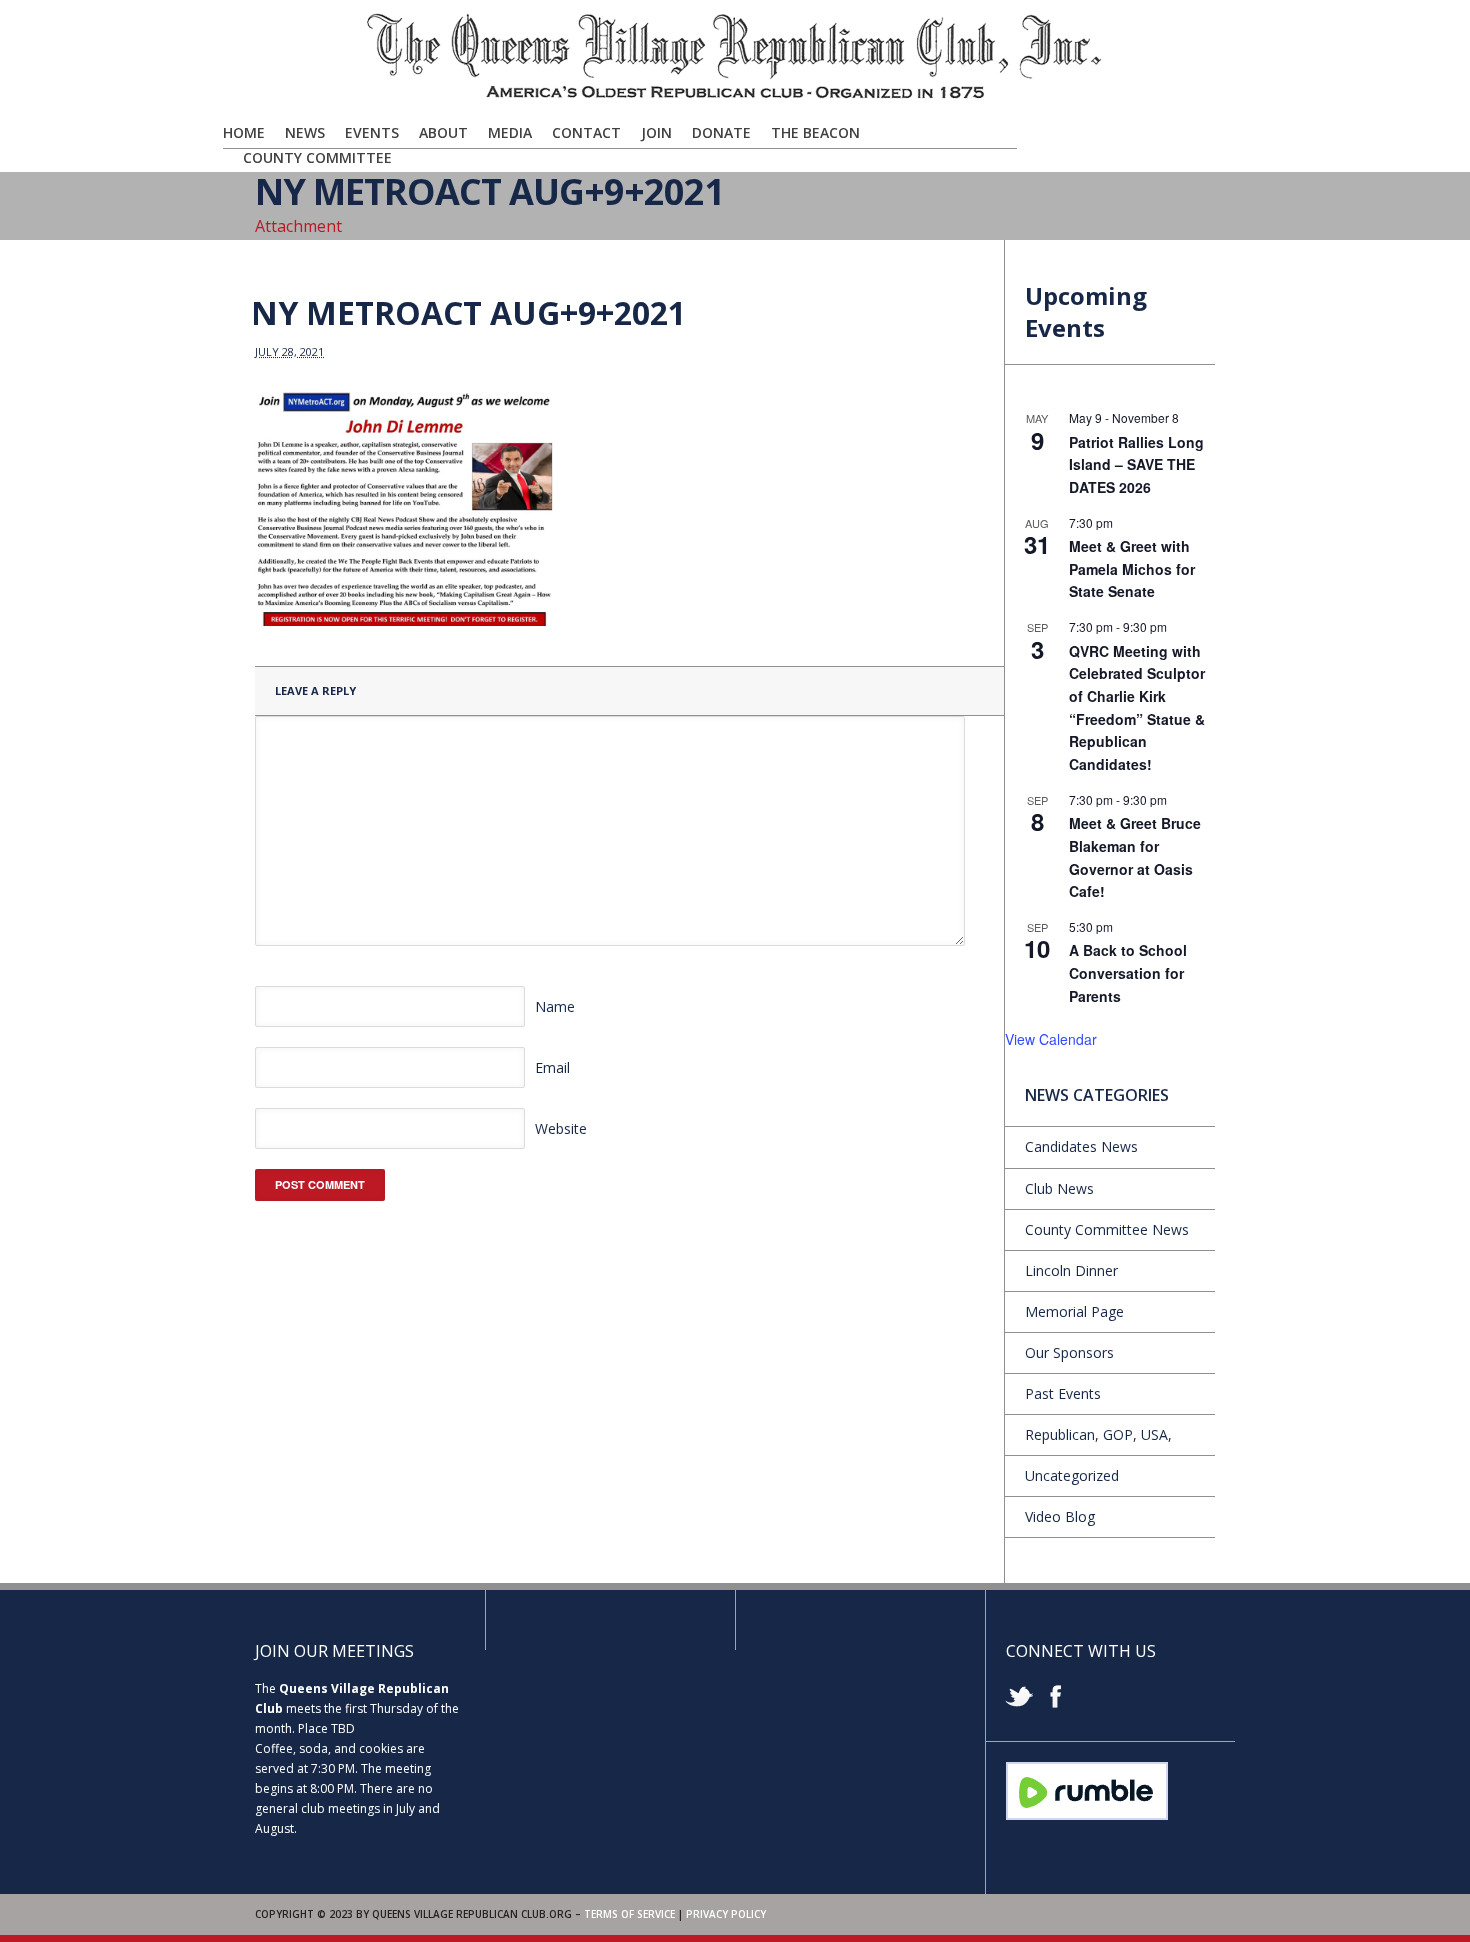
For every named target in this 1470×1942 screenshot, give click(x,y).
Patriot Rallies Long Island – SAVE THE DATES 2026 (1136, 464)
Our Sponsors (1069, 1352)
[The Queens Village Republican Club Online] (735, 97)
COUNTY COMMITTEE (317, 157)
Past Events (1063, 1393)
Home (244, 132)
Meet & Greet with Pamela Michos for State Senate (1132, 568)
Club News (1059, 1188)
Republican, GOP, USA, (1098, 1434)
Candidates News (1081, 1146)
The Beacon (815, 132)
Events (372, 132)
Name (555, 1006)
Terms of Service (629, 1914)
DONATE (721, 132)
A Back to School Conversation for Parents (1128, 972)
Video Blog (1060, 1516)
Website (561, 1128)
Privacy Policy (726, 1914)
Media (510, 132)
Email (552, 1067)
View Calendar (1051, 1039)
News (305, 132)
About (443, 132)
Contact (586, 132)
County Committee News (1107, 1229)
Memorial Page (1074, 1311)
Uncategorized (1072, 1475)
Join (656, 132)
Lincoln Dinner (1071, 1270)
